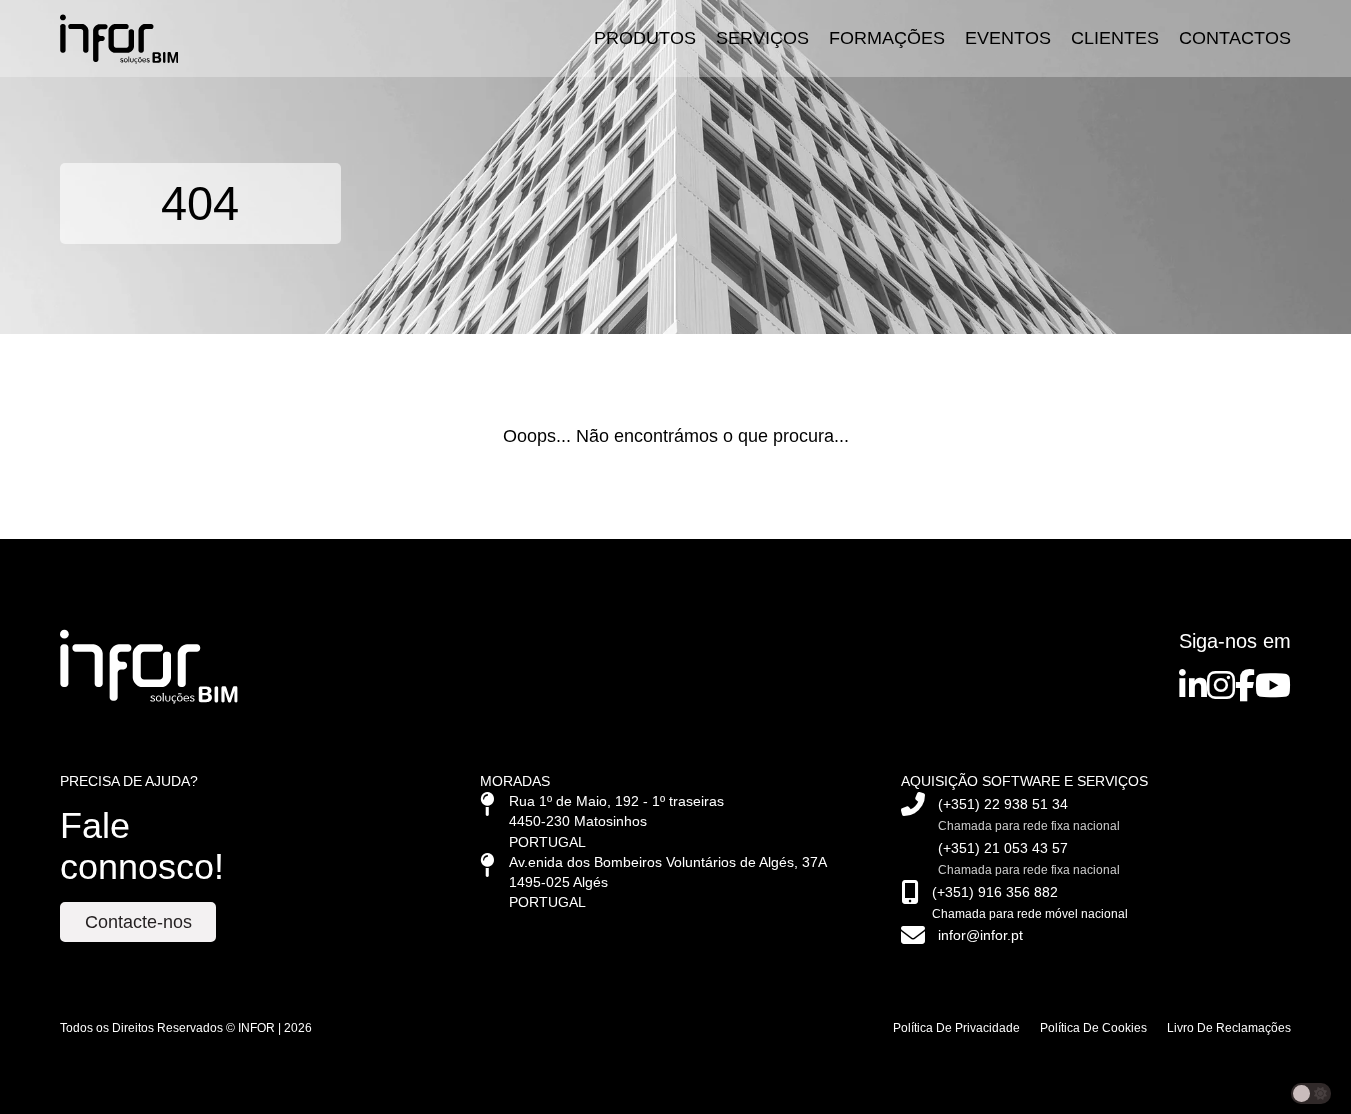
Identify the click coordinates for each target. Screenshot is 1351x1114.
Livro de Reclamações (1229, 1028)
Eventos (1008, 38)
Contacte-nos (138, 922)
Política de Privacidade (956, 1028)
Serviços (762, 38)
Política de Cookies (1093, 1028)
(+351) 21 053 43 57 (1003, 848)
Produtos (645, 38)
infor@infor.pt (980, 935)
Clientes (1115, 38)
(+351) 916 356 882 (995, 892)
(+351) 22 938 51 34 (1003, 804)
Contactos (1235, 38)
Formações (887, 38)
